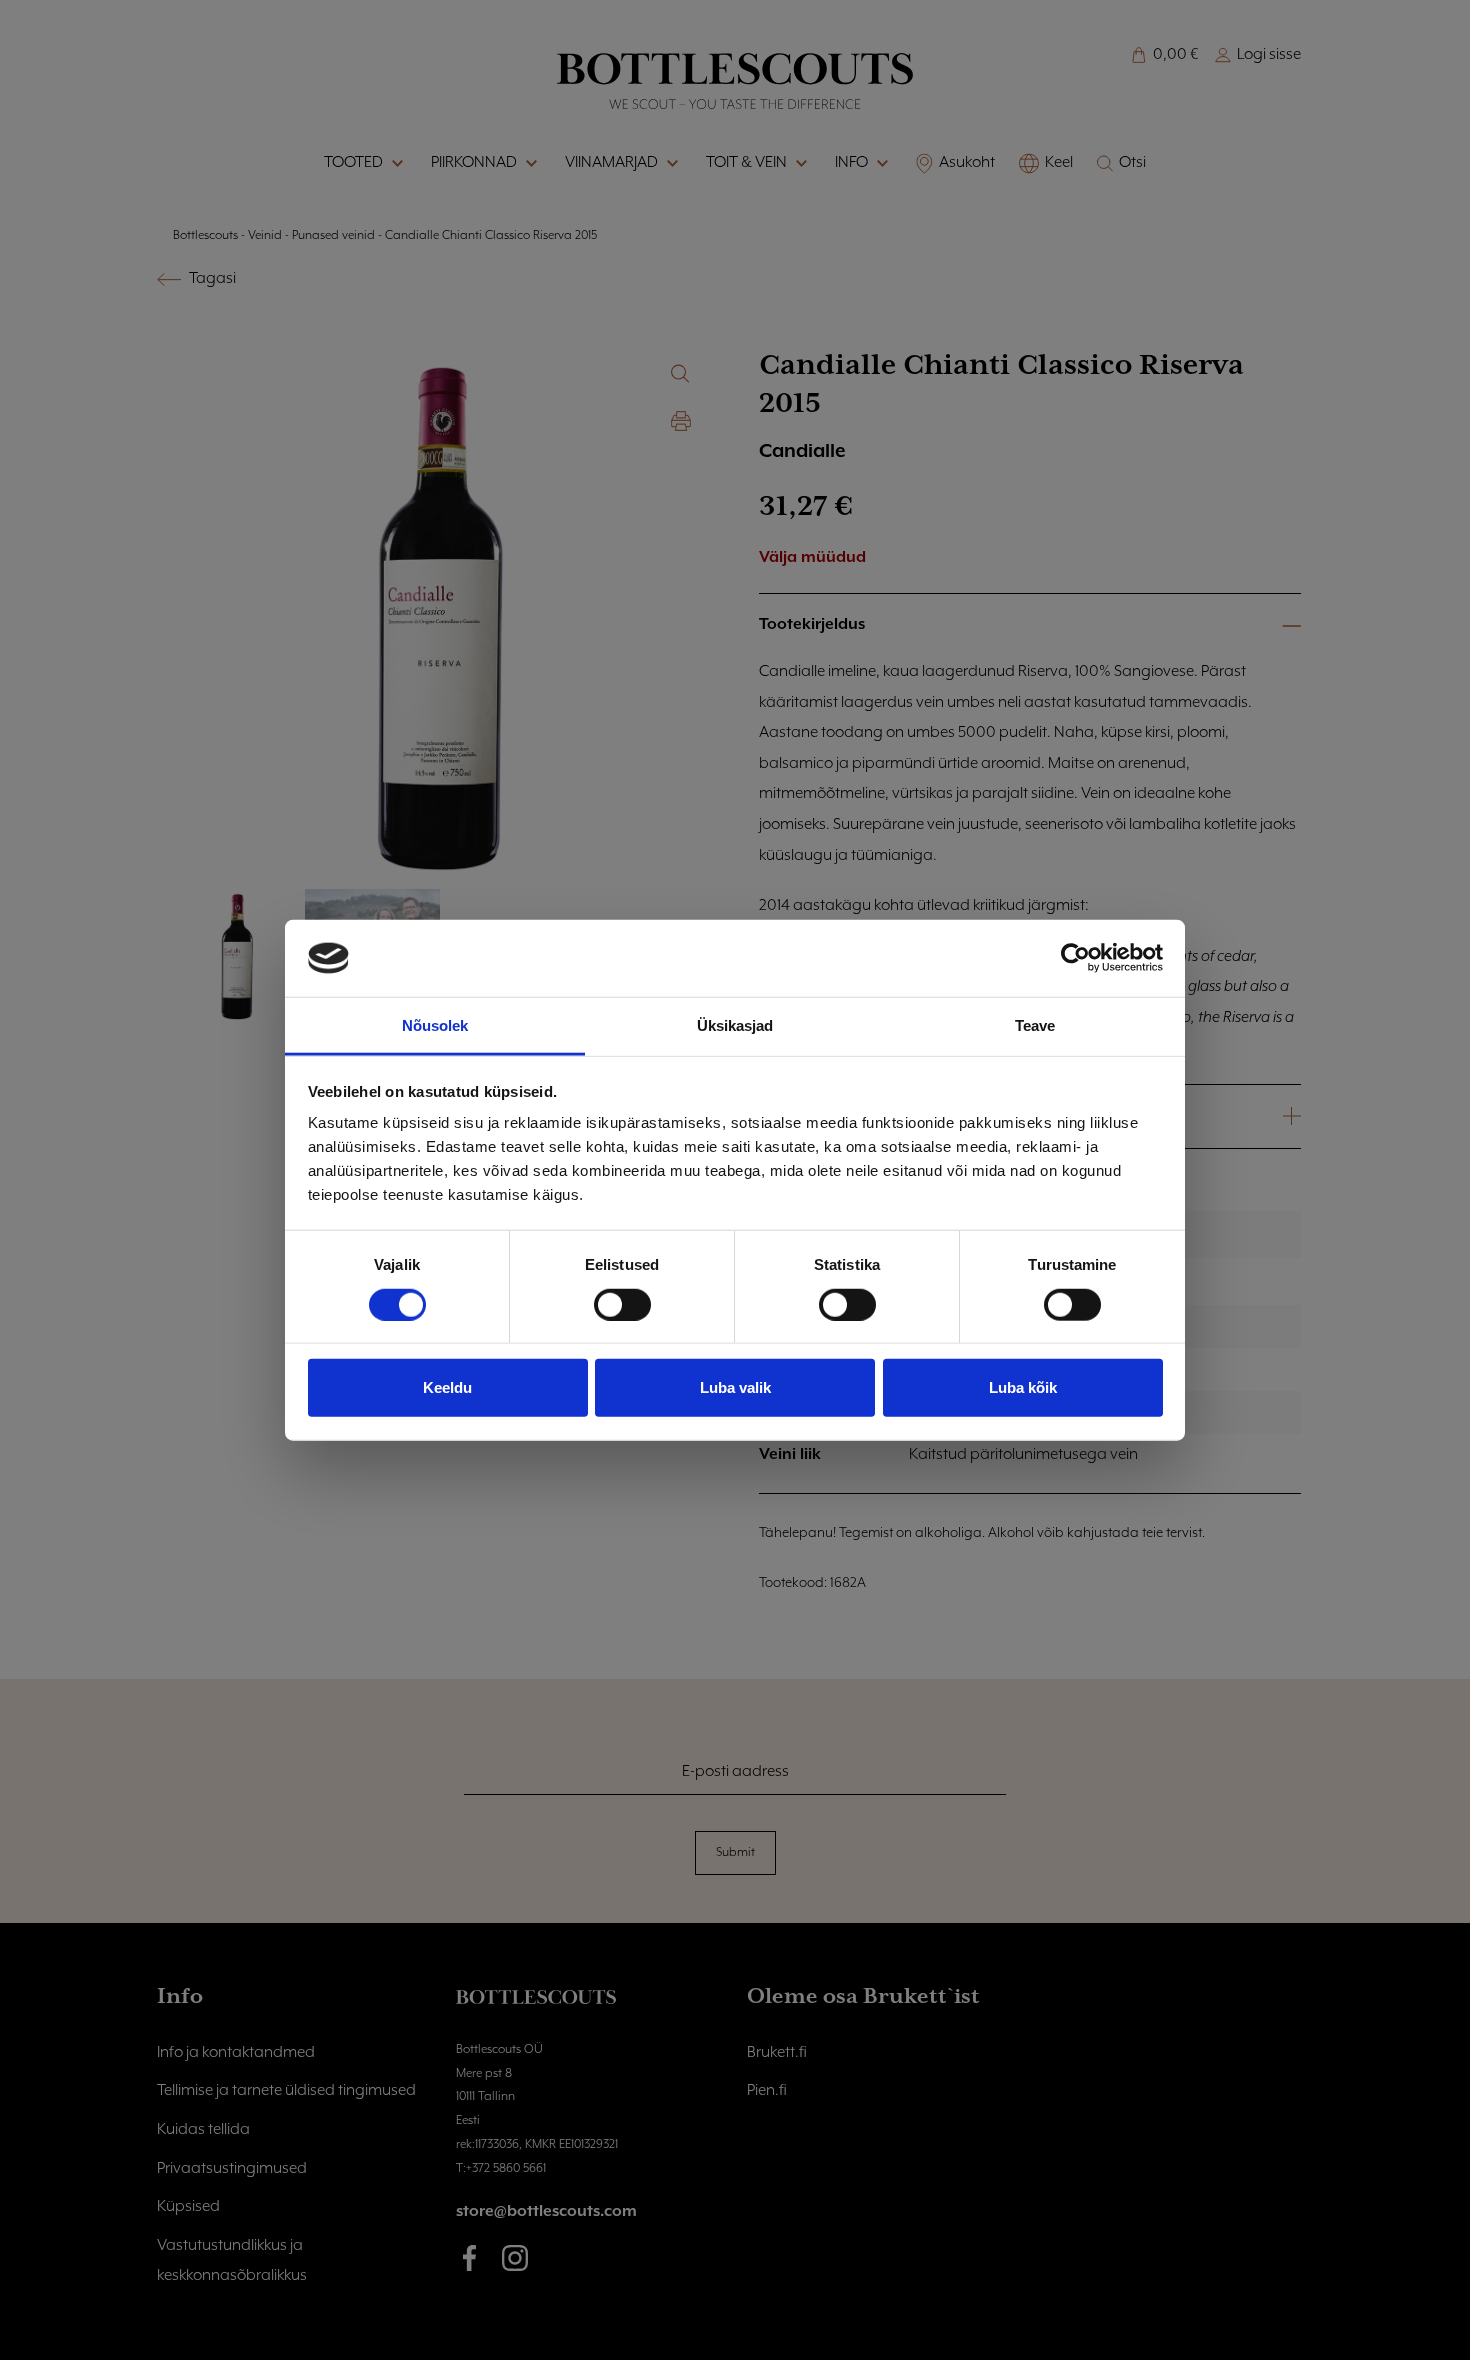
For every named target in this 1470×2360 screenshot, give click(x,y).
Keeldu (447, 1387)
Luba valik (735, 1387)
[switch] (622, 1304)
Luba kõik (1023, 1387)
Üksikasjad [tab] (735, 1025)
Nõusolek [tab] (435, 1025)
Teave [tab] (1035, 1025)
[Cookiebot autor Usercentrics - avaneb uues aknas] (1075, 958)
